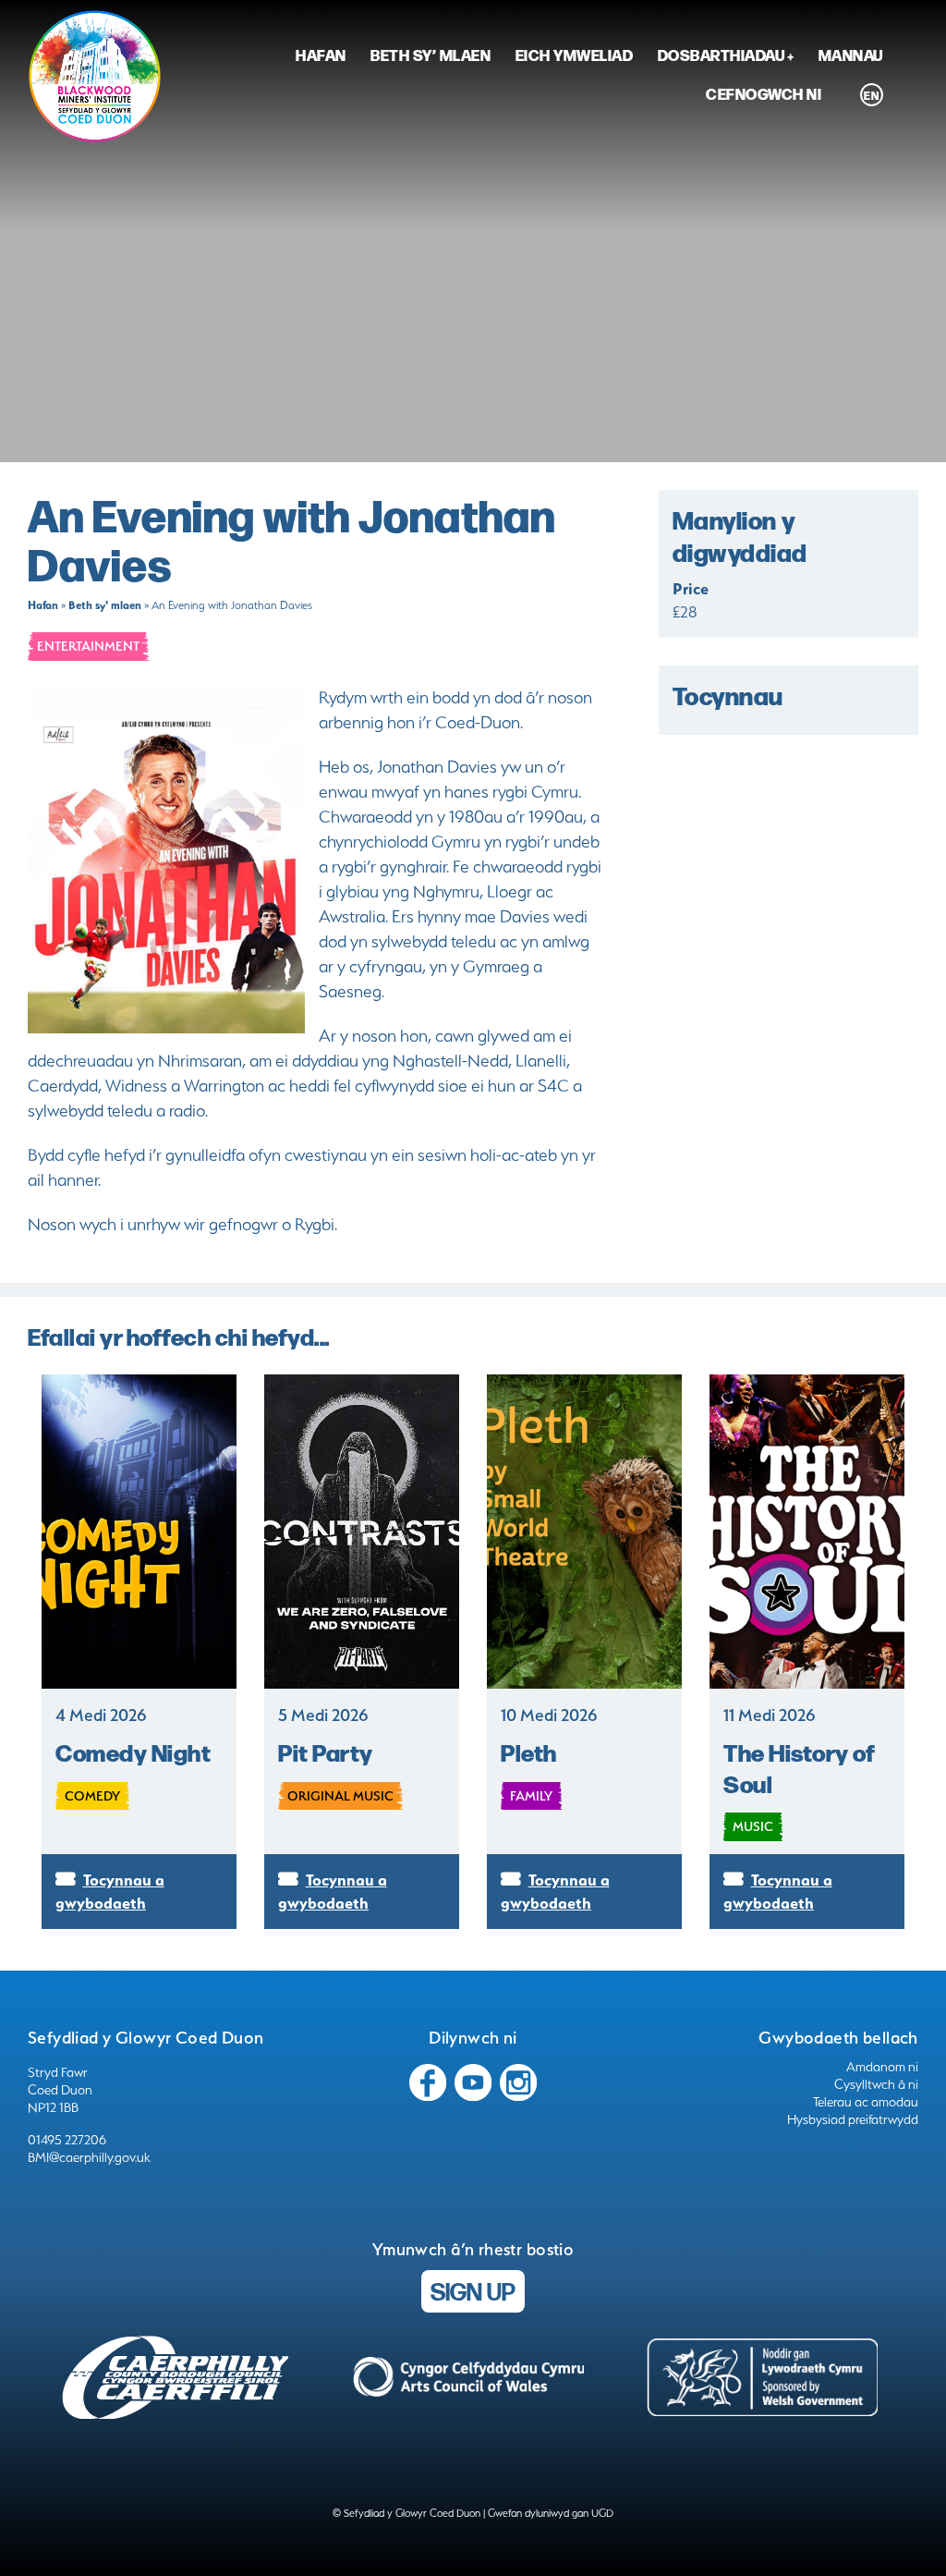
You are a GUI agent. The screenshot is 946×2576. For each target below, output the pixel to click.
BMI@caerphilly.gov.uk (89, 2157)
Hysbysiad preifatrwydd (853, 2119)
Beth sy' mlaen (105, 605)
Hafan (321, 55)
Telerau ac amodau (866, 2102)
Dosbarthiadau (722, 55)
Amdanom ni (882, 2067)
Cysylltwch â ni (876, 2084)
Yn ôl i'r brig (873, 2539)
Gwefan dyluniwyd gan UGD (551, 2513)
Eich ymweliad (575, 55)
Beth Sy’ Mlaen (431, 55)
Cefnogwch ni (764, 93)
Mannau (851, 55)
